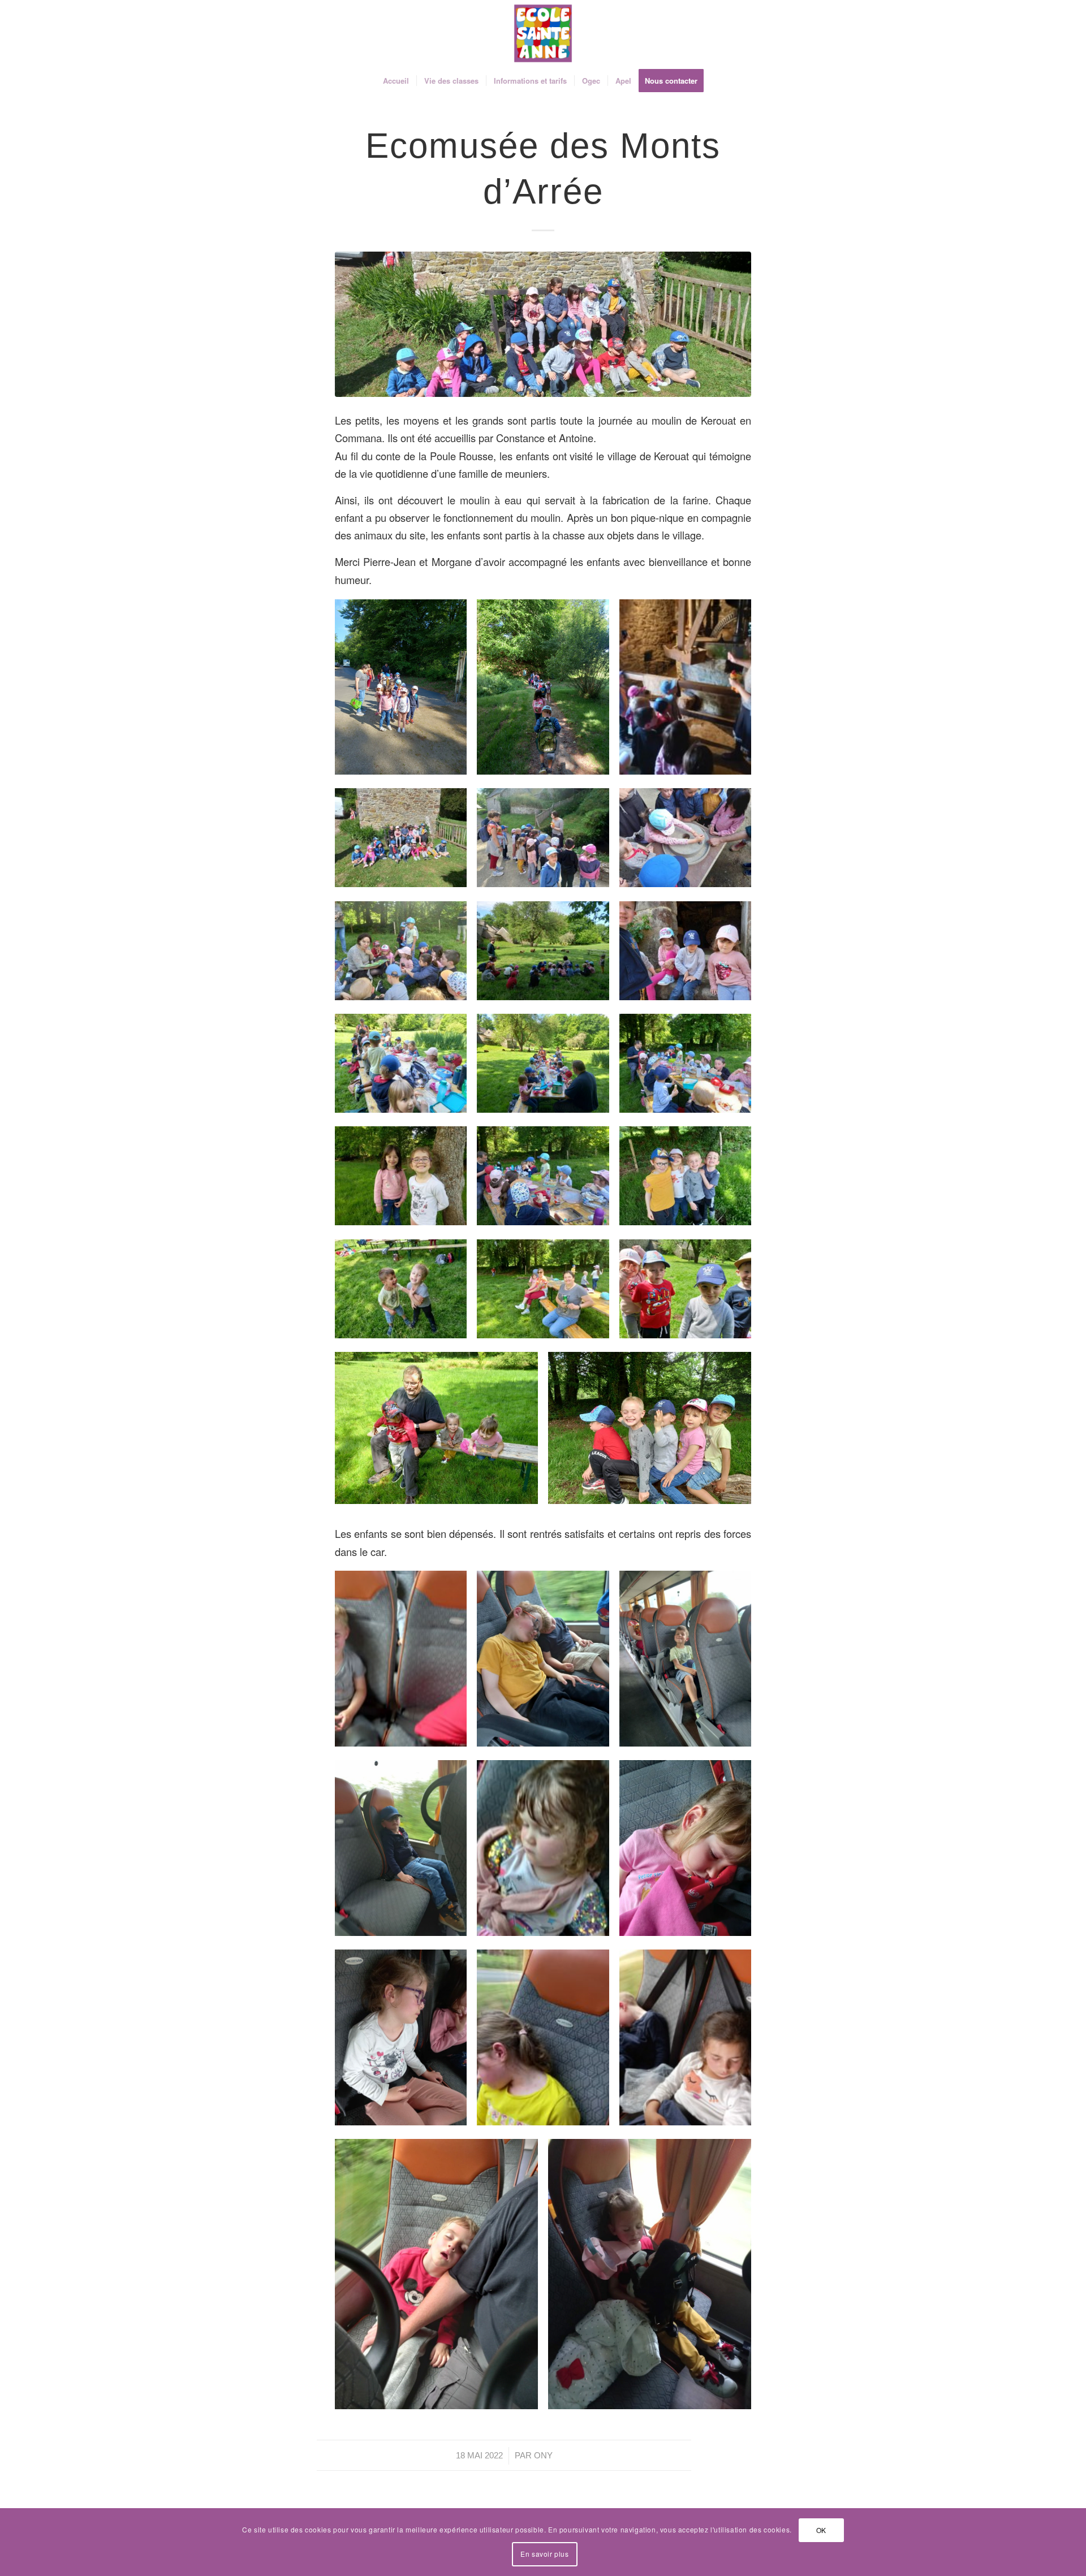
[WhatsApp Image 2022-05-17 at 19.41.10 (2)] (543, 324)
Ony (543, 2456)
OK (821, 2530)
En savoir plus (544, 2554)
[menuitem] (396, 81)
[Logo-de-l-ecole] (543, 33)
